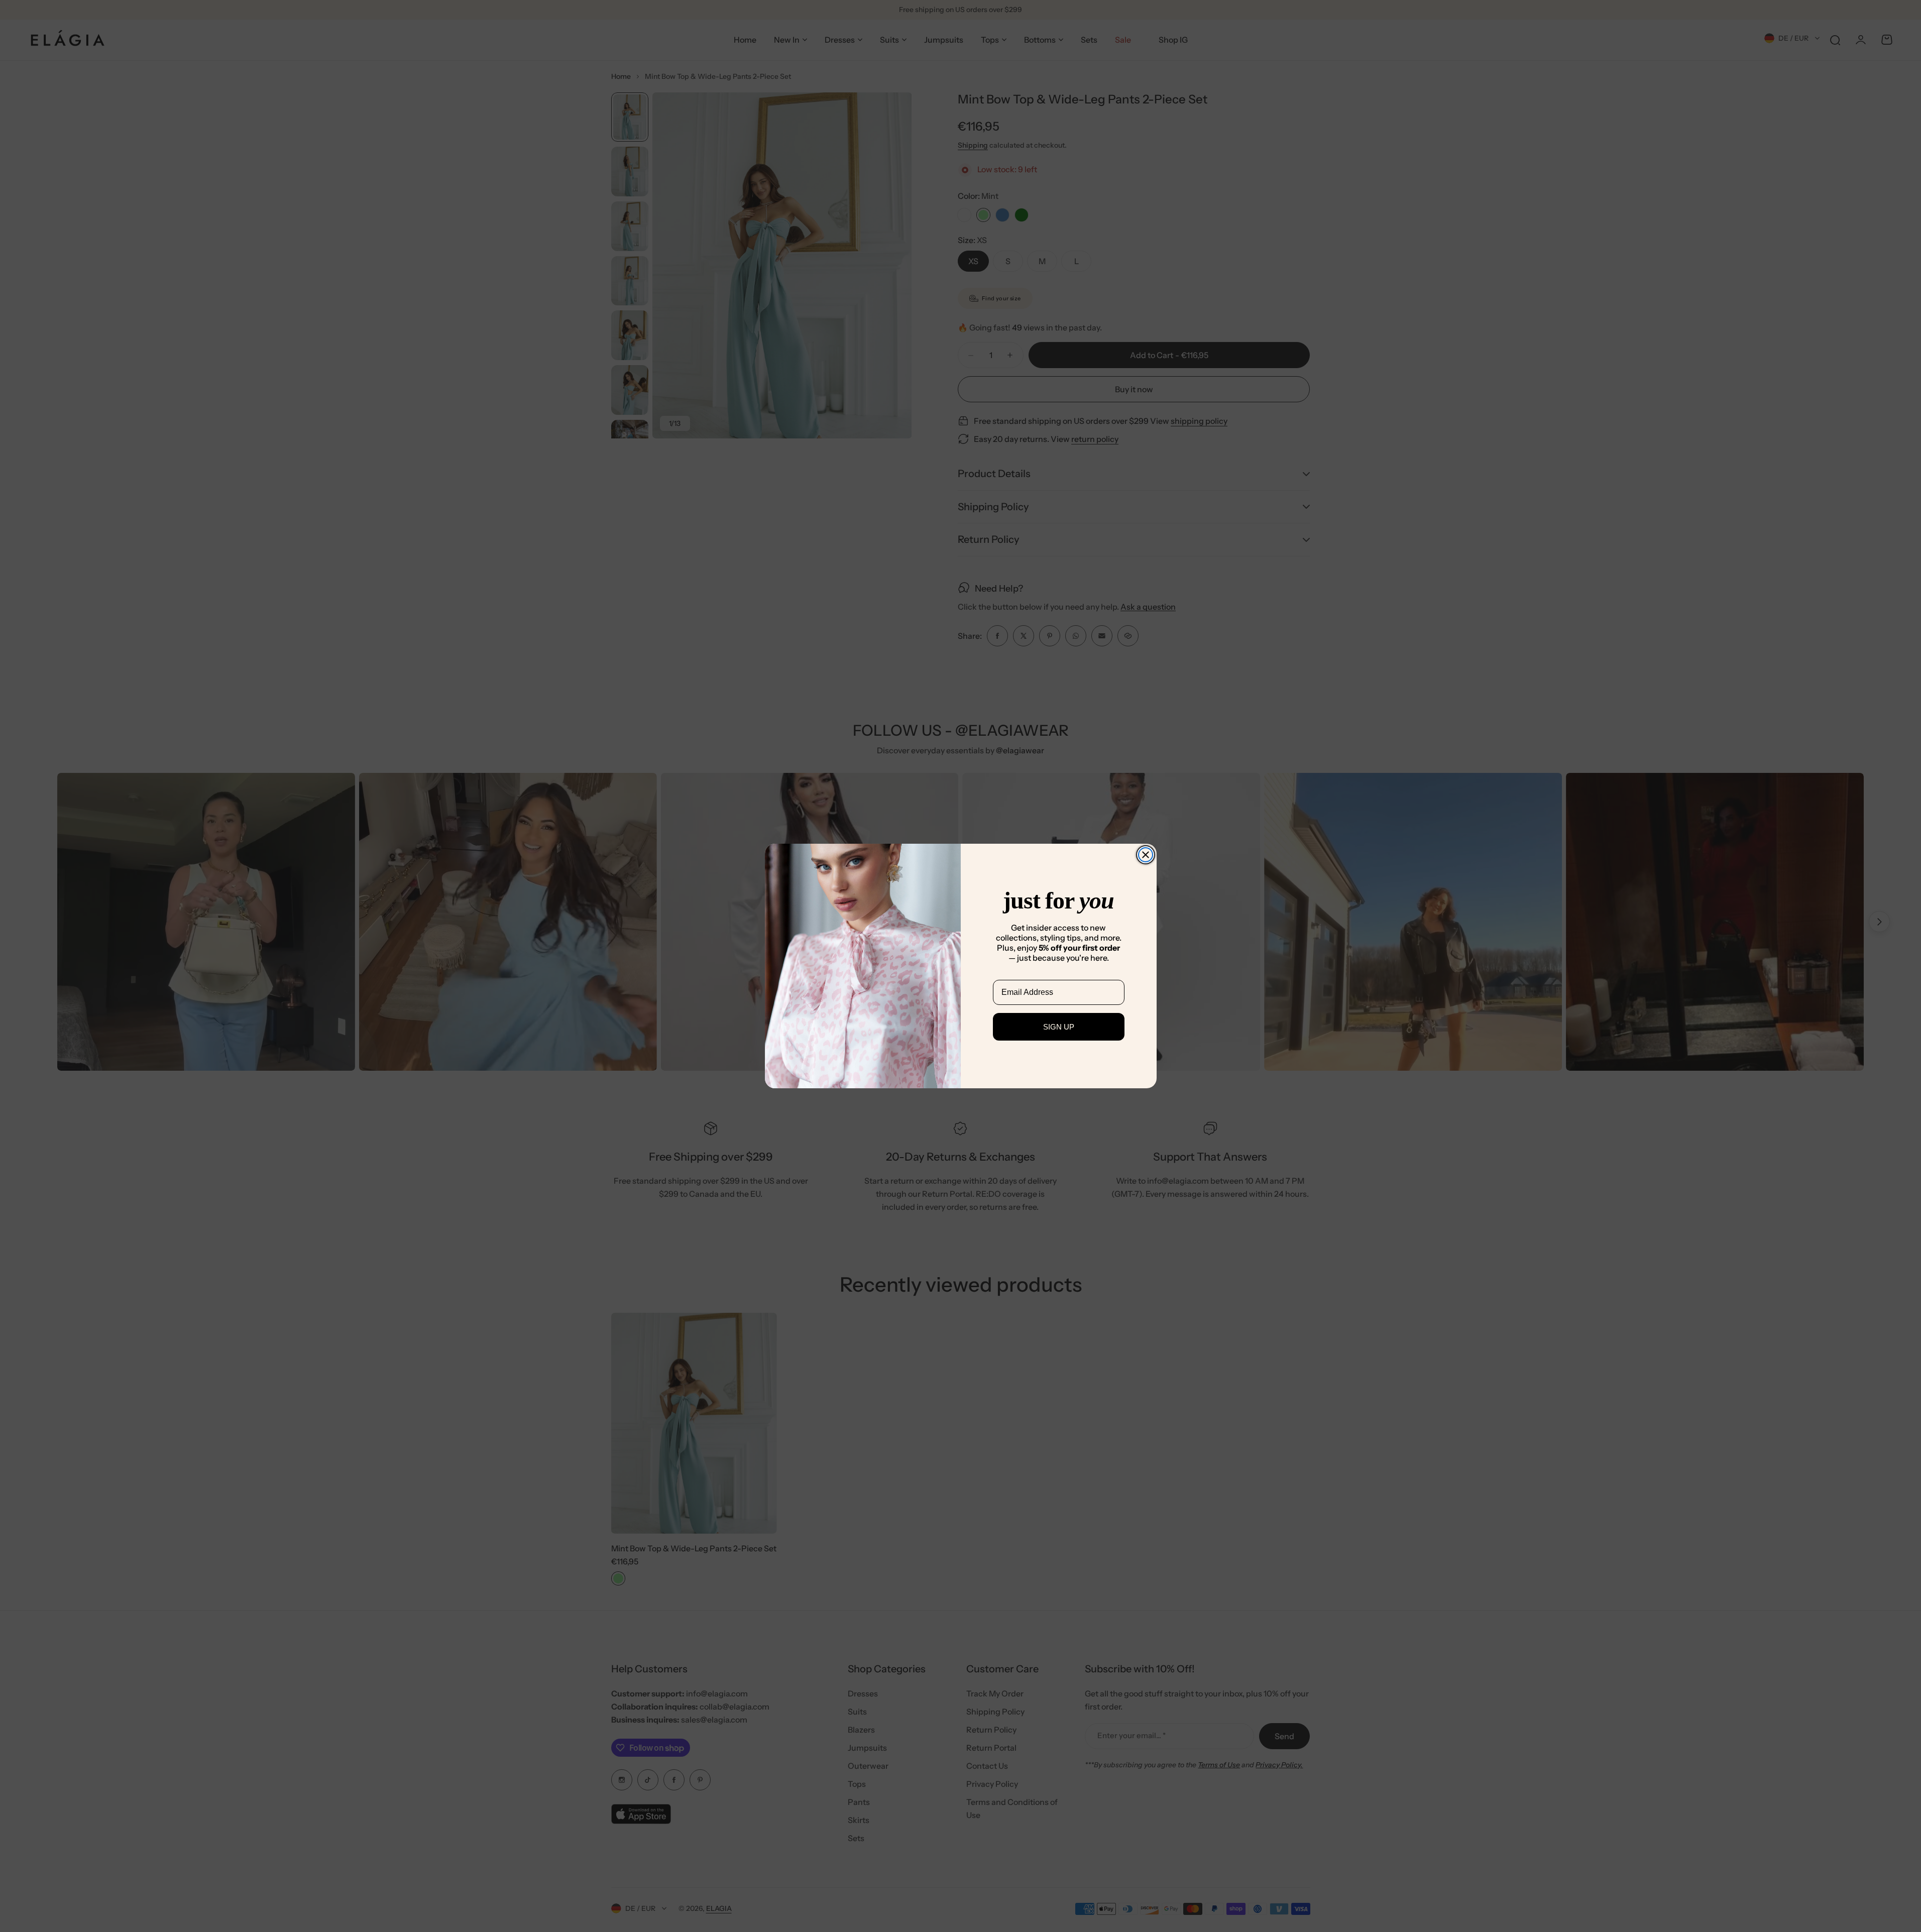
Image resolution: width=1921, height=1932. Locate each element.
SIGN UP (1059, 1027)
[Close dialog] (1146, 855)
